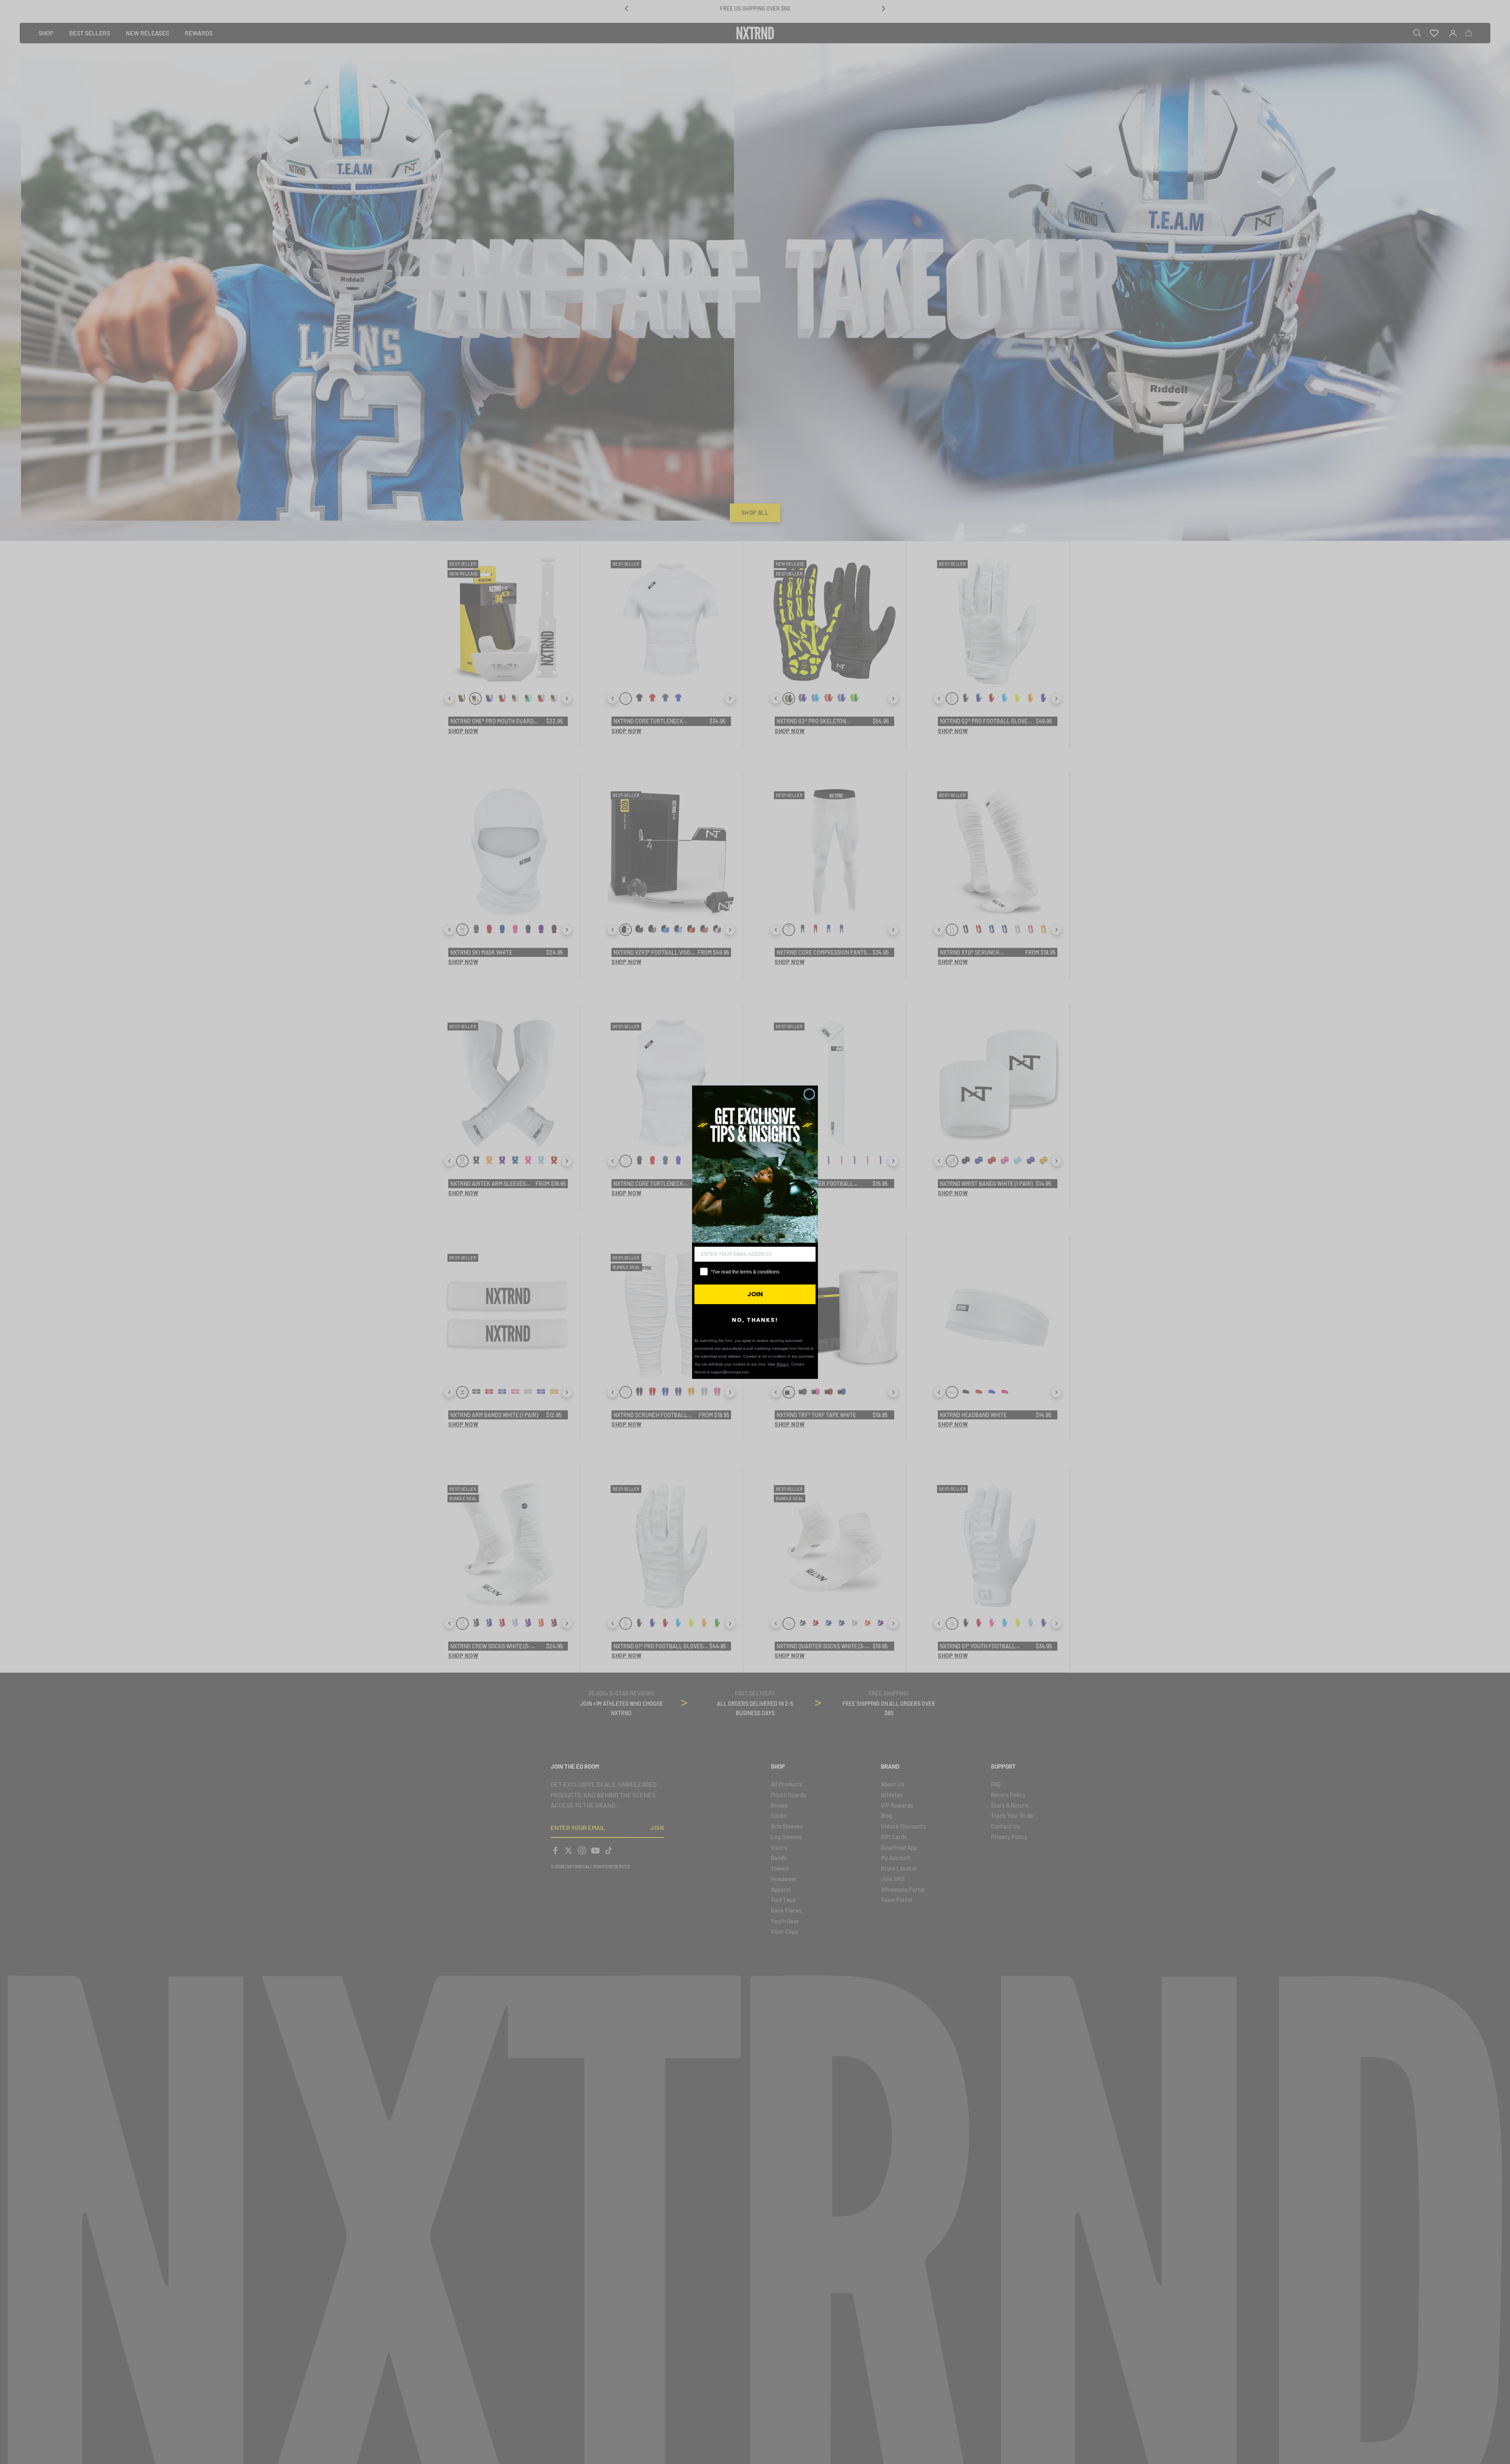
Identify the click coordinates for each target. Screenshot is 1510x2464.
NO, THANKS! (755, 1320)
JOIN (755, 1294)
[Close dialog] (809, 1094)
